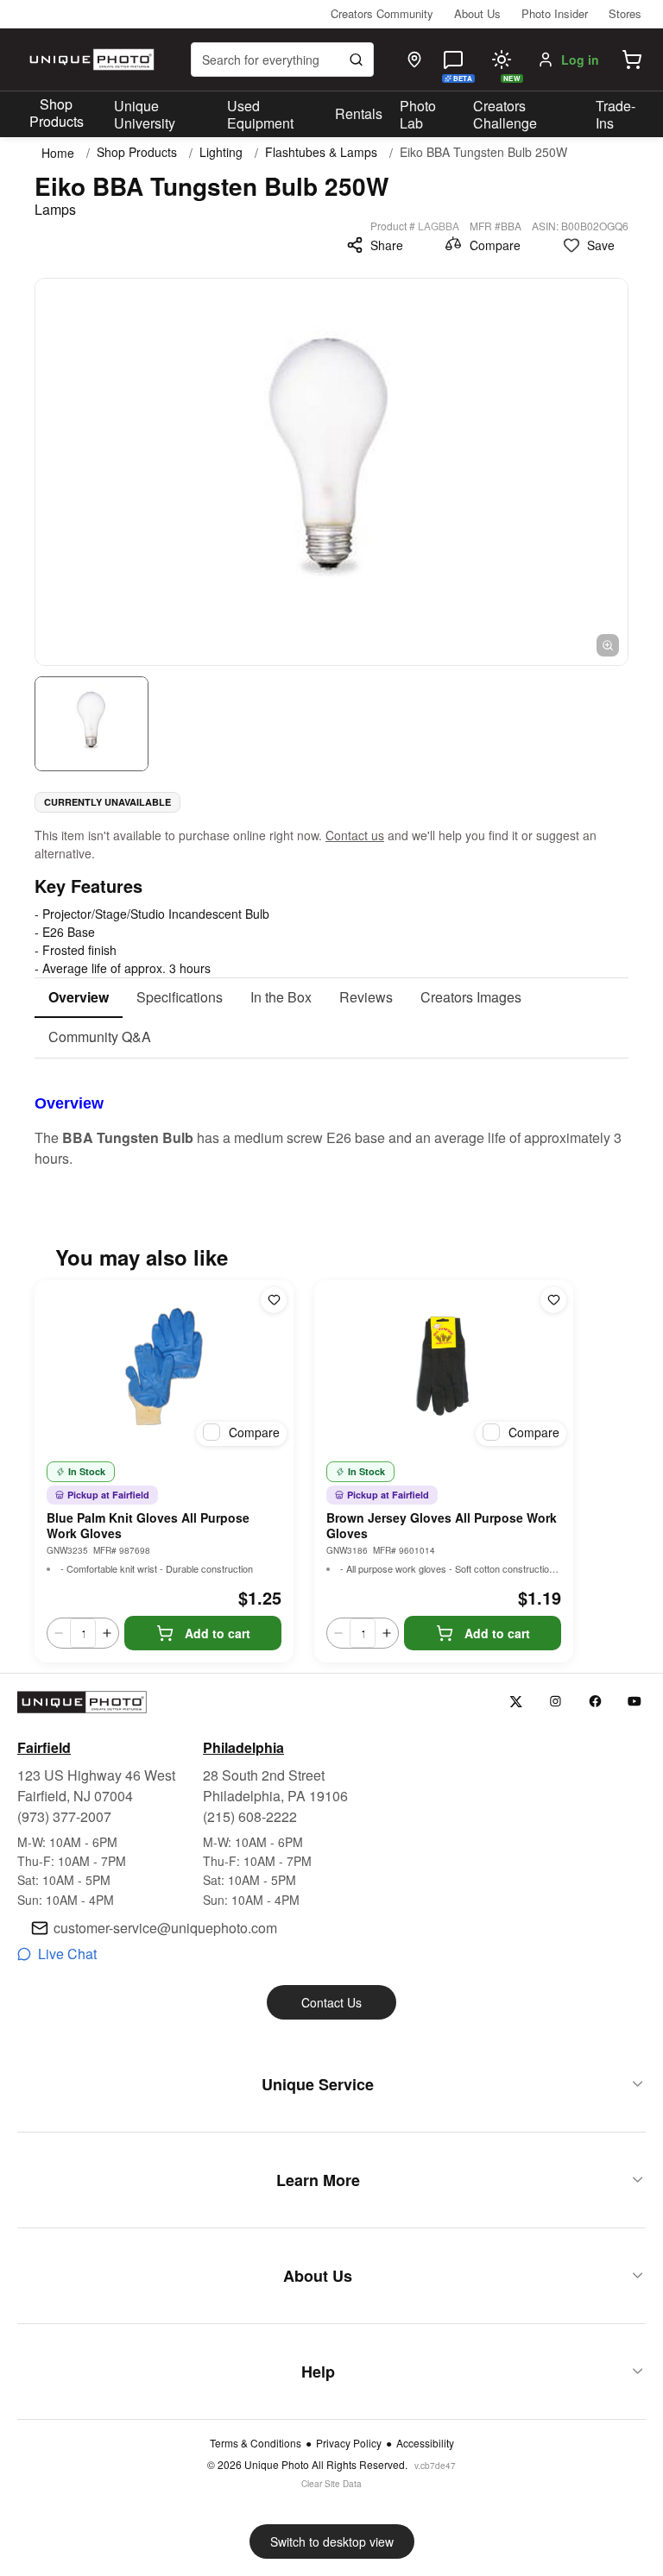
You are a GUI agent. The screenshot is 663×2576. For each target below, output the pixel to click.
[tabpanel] (331, 1114)
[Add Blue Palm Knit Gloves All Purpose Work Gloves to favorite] (274, 1300)
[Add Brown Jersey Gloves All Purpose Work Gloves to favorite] (553, 1300)
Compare (495, 245)
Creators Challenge (505, 115)
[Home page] (90, 60)
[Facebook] (595, 1702)
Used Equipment (260, 115)
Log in (580, 60)
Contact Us (331, 2002)
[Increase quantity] (107, 1633)
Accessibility (425, 2443)
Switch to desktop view (332, 2541)
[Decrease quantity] (59, 1633)
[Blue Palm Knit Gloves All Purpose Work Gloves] (164, 1367)
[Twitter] (516, 1702)
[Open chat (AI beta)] (453, 60)
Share (387, 245)
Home (58, 153)
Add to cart (218, 1633)
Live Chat (67, 1954)
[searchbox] (282, 60)
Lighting (221, 152)
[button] (632, 60)
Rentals (359, 113)
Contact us (355, 835)
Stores (625, 13)
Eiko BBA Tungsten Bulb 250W (483, 152)
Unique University (145, 115)
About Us (477, 13)
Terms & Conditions (256, 2443)
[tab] (79, 998)
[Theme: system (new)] (502, 60)
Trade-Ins (616, 115)
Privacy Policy (349, 2443)
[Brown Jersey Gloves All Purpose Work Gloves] (444, 1367)
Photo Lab (418, 115)
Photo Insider (555, 13)
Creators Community (382, 13)
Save (601, 245)
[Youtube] (635, 1702)
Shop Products (57, 113)
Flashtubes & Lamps (321, 152)
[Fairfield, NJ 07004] (414, 60)
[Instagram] (556, 1702)
